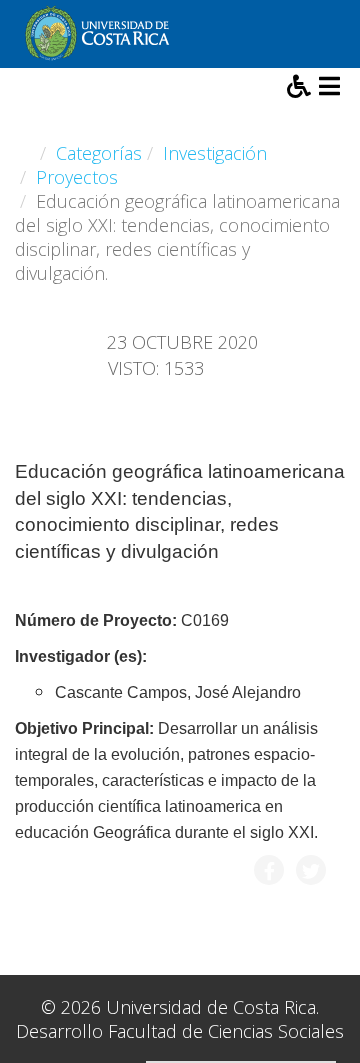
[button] (301, 89)
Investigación (215, 153)
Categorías (99, 153)
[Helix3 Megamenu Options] (329, 88)
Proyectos (77, 177)
